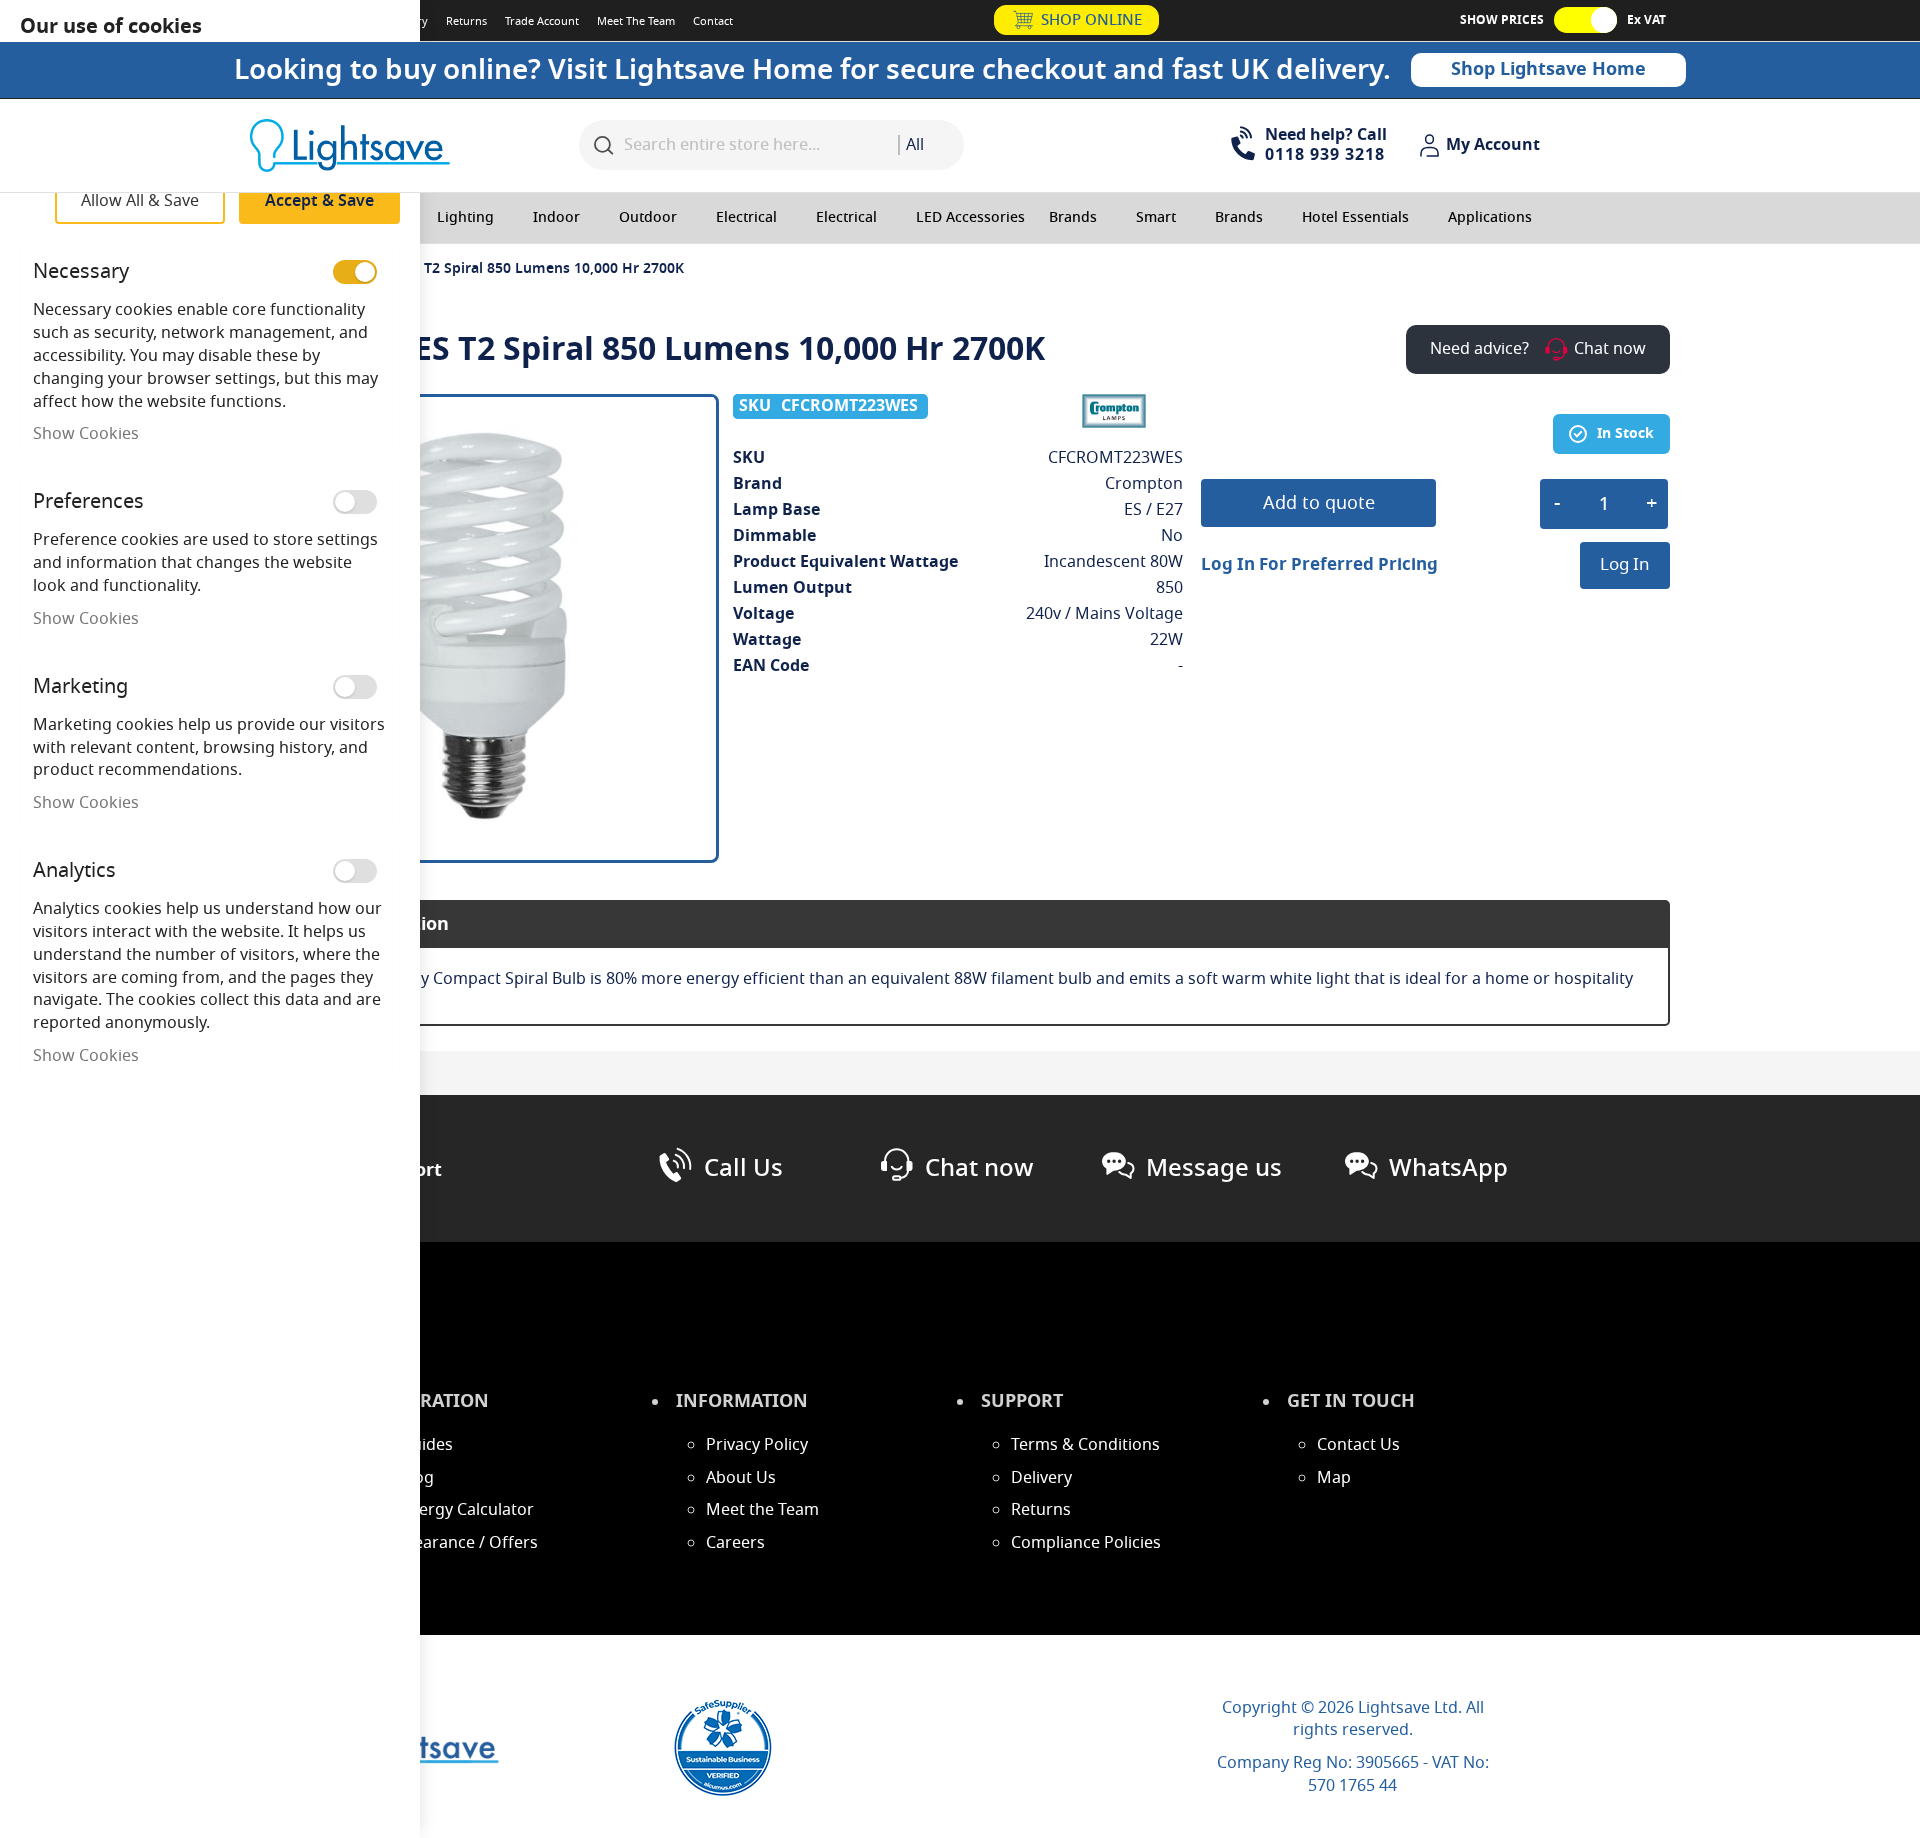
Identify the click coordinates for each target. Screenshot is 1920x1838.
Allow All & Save (140, 201)
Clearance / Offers (469, 1543)
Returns (466, 21)
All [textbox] (915, 145)
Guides (426, 1445)
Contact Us (1358, 1445)
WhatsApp (1448, 1168)
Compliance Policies (1086, 1543)
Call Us (743, 1168)
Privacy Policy (757, 1445)
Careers (735, 1543)
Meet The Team (636, 21)
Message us (1214, 1168)
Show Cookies (86, 434)
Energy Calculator (467, 1510)
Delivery (1041, 1478)
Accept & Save (319, 201)
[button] (1482, 146)
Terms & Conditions (1085, 1445)
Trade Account (542, 21)
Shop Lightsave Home (1548, 69)
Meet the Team (762, 1510)
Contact (713, 21)
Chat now (979, 1168)
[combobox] (931, 145)
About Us (741, 1478)
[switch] (355, 272)
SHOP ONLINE (1091, 20)
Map (1334, 1478)
